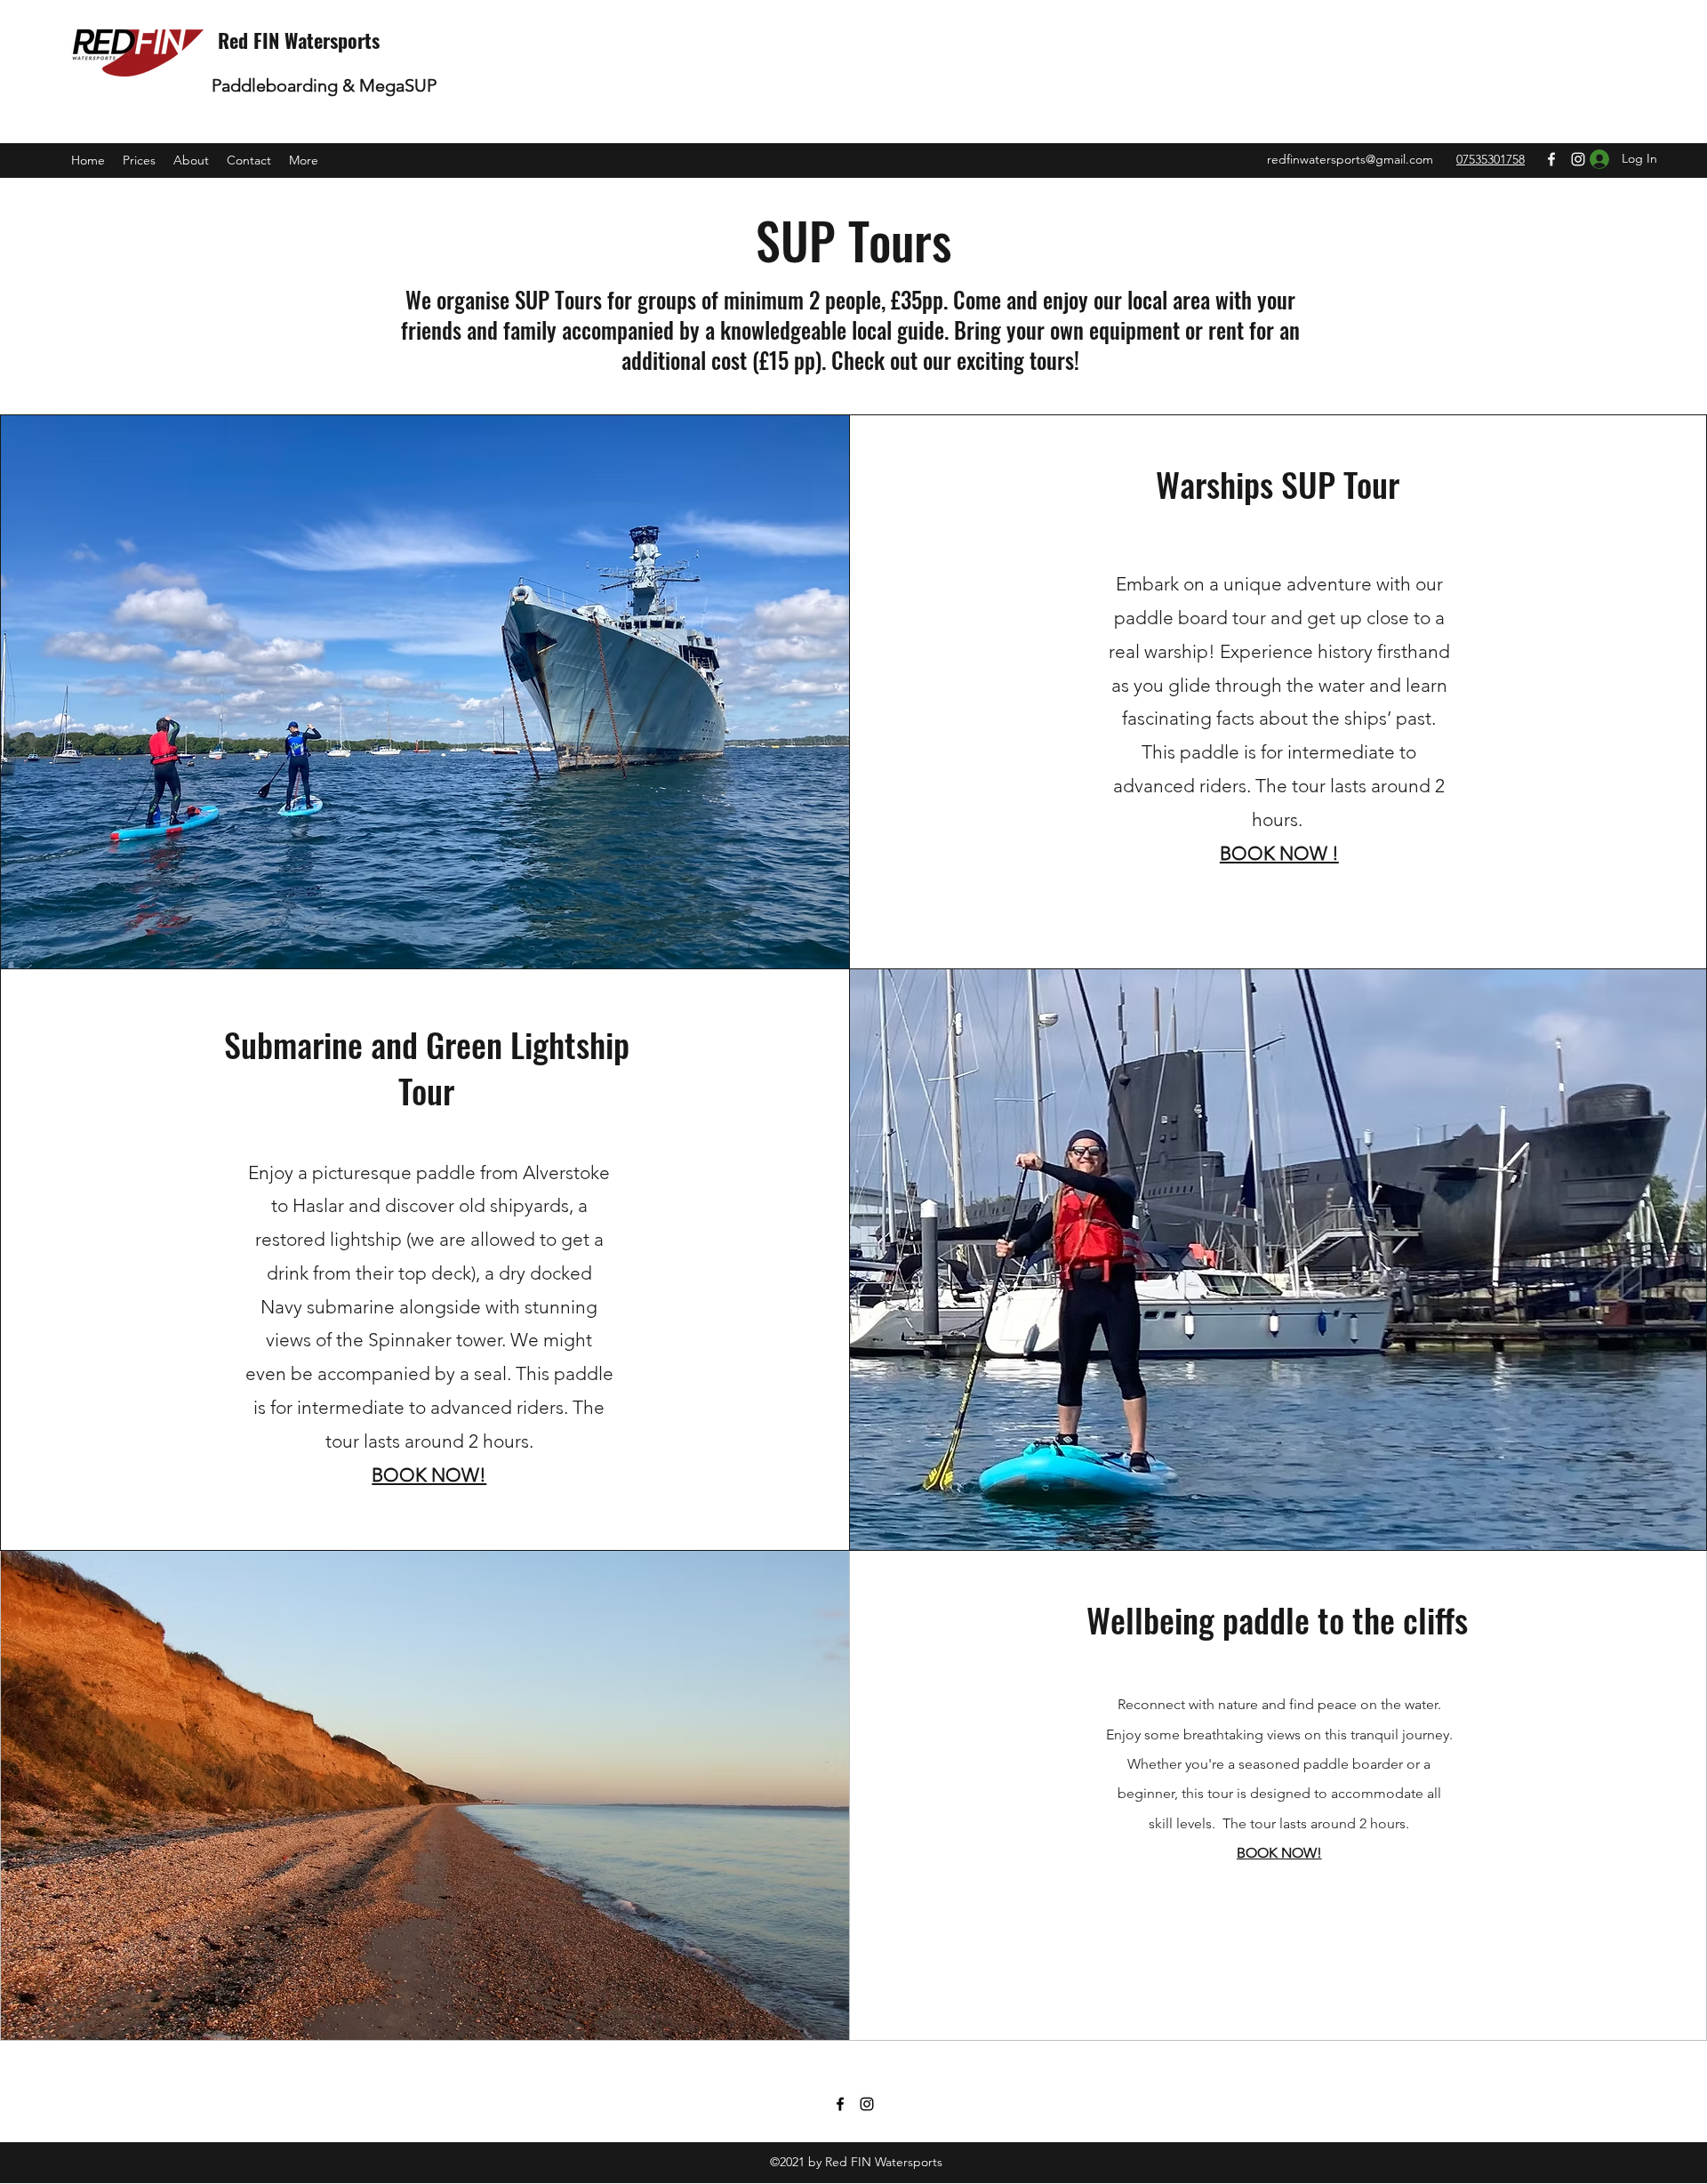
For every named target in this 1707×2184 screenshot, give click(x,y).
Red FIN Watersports (299, 40)
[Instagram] (867, 2104)
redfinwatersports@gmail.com (1350, 159)
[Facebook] (1551, 159)
